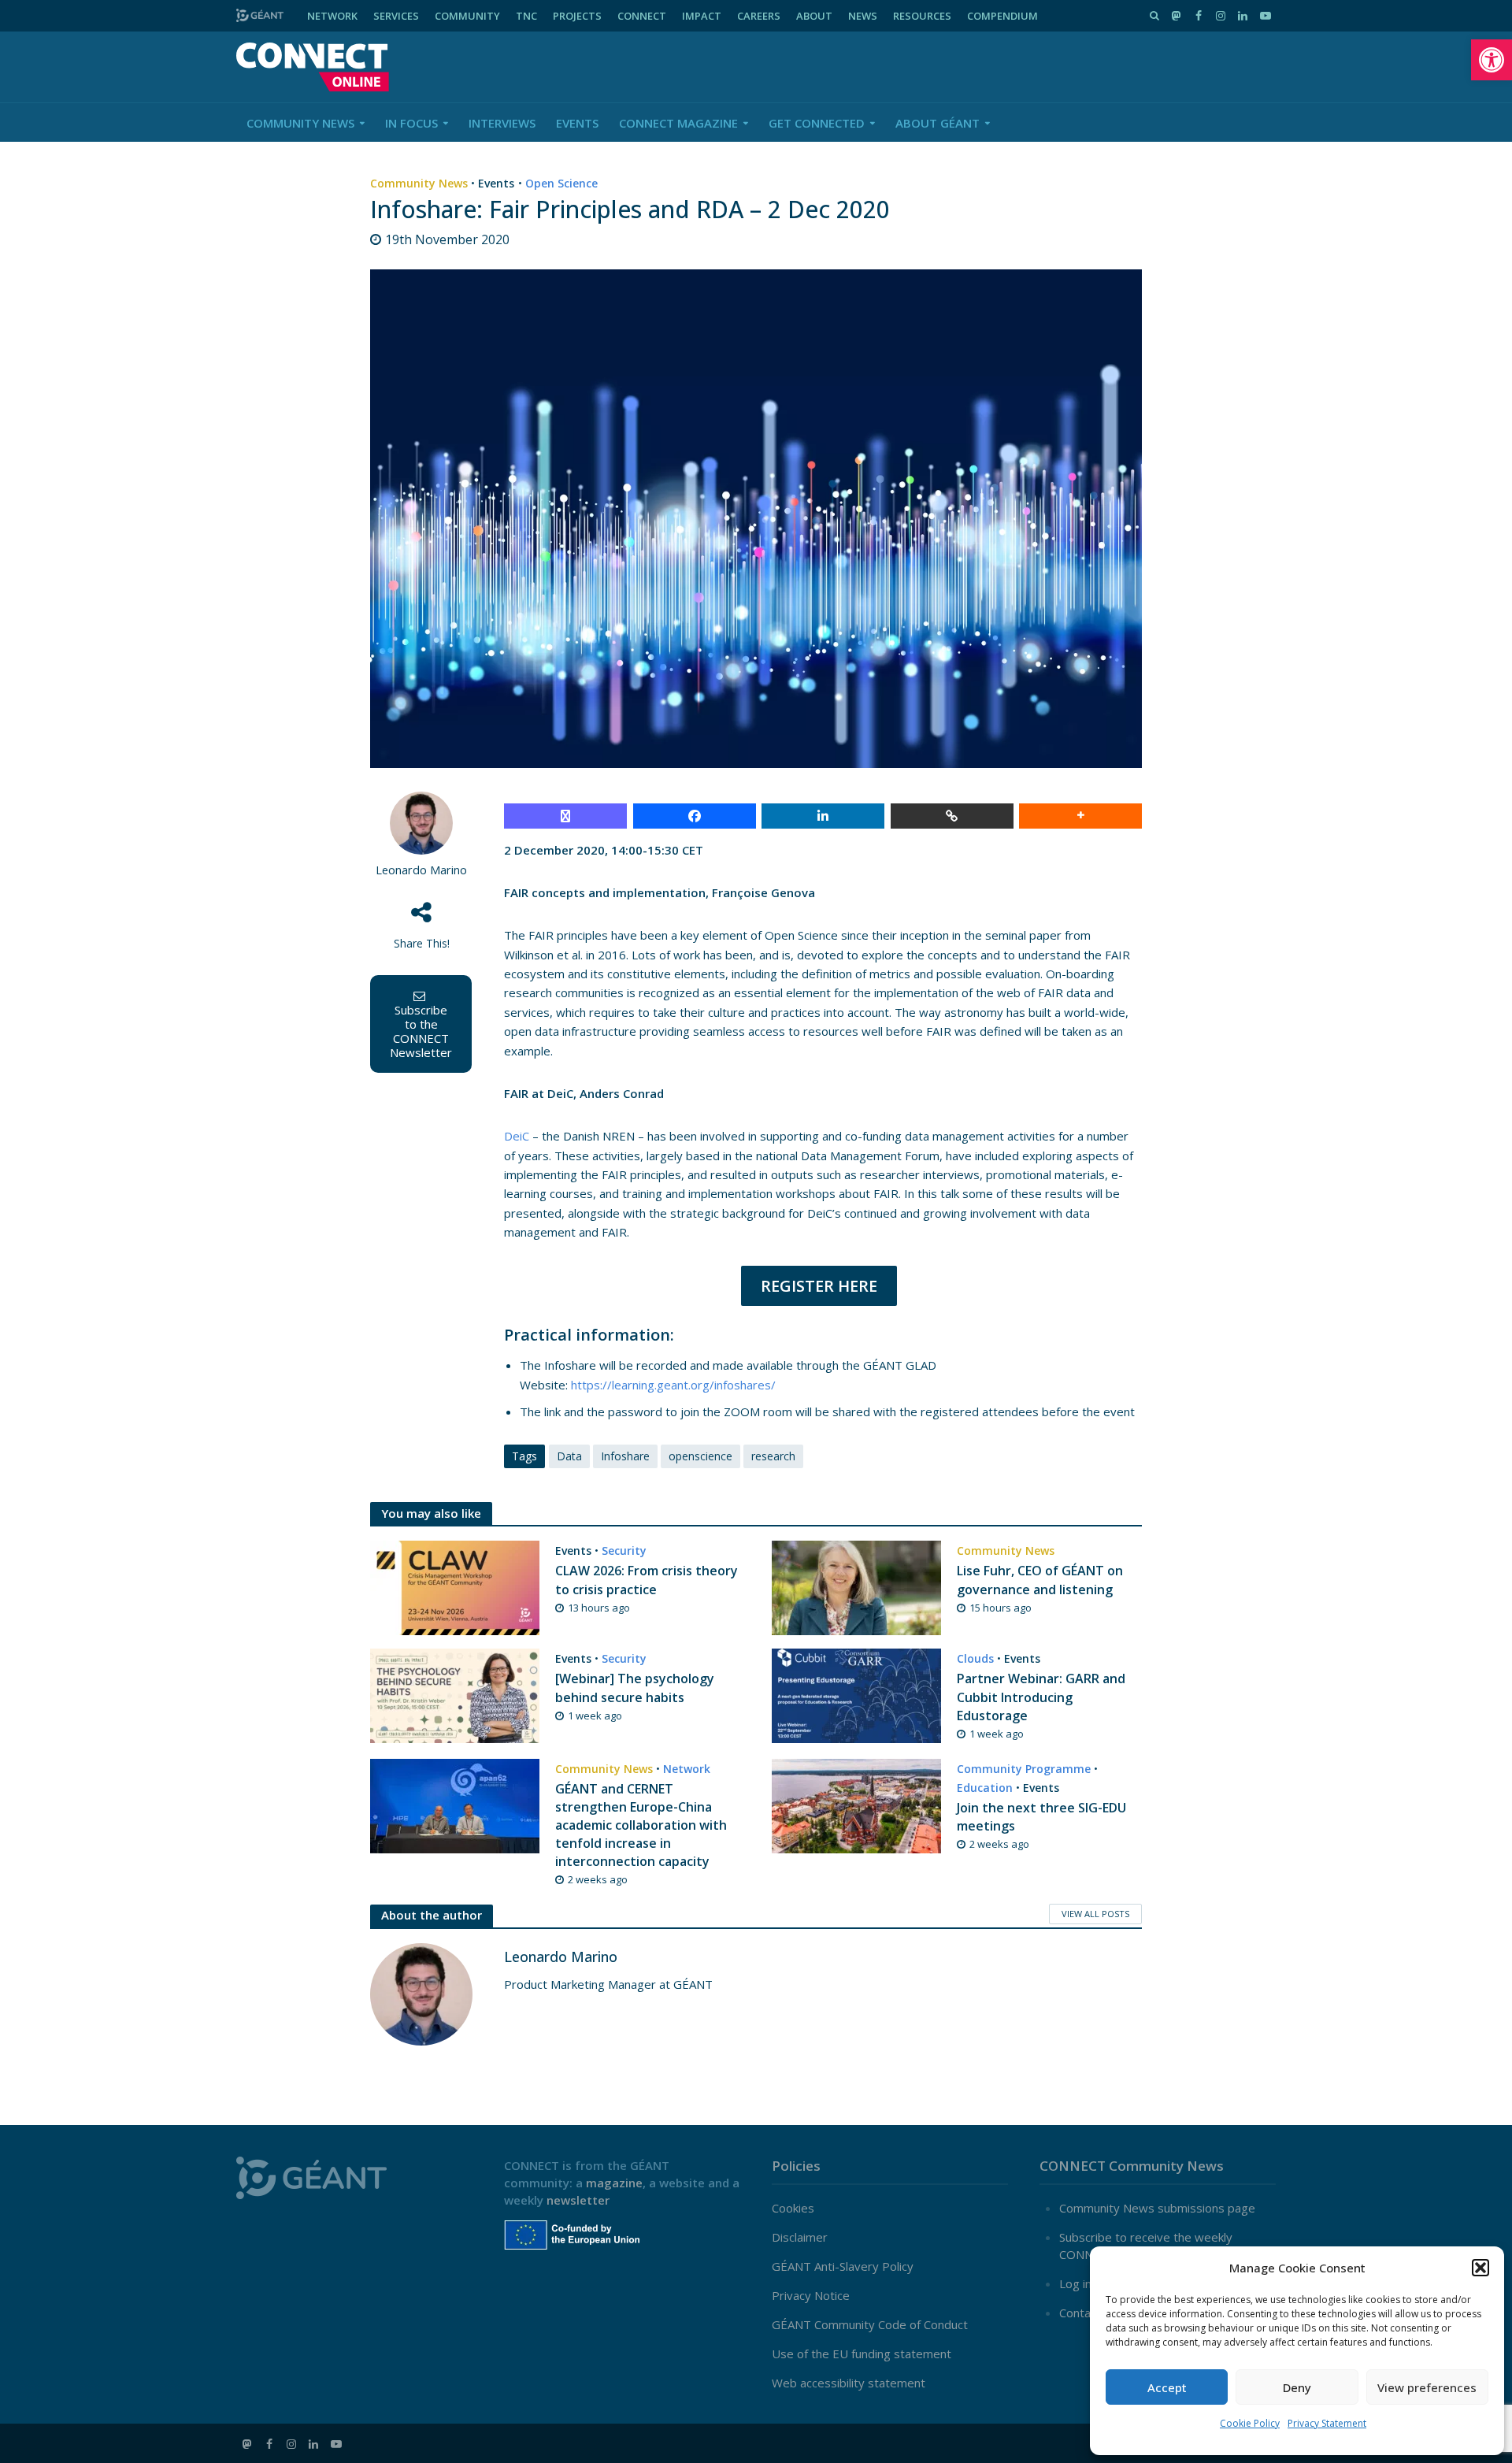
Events (577, 123)
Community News (300, 123)
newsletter (578, 2200)
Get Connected (817, 123)
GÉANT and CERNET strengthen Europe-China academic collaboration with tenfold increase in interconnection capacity (641, 1825)
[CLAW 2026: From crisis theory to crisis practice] (455, 1587)
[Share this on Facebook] (695, 816)
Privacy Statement (1327, 2423)
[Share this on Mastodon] (565, 816)
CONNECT (642, 16)
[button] (1492, 60)
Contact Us (1089, 2313)
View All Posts (1095, 1914)
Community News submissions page (1157, 2208)
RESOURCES (922, 16)
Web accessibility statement (849, 2383)
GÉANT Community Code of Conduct (870, 2324)
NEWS (863, 16)
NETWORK (332, 16)
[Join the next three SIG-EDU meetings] (856, 1805)
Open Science (561, 183)
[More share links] (1080, 816)
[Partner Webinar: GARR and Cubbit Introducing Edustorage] (856, 1695)
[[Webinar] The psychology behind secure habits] (455, 1695)
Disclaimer (800, 2237)
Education (985, 1788)
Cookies (793, 2208)
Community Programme (1024, 1769)
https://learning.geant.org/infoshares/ (673, 1385)
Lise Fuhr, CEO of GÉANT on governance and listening (1040, 1580)
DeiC (517, 1136)
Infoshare (625, 1456)
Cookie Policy (1250, 2423)
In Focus (411, 123)
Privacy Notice (811, 2295)
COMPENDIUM (1002, 16)
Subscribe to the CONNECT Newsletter (421, 1031)
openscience (700, 1456)
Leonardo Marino (421, 870)
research (773, 1456)
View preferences (1427, 2387)
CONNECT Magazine (678, 123)
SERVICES (396, 16)
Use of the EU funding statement (862, 2354)
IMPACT (702, 16)
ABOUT (814, 16)
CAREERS (759, 16)
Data (569, 1456)
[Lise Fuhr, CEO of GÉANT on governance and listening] (856, 1587)
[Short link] (952, 816)
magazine (614, 2183)
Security (624, 1551)
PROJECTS (577, 16)
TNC (526, 16)
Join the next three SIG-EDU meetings (1041, 1817)
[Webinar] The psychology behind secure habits (635, 1688)
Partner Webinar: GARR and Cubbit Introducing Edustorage (1041, 1697)
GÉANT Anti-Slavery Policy (843, 2266)
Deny (1297, 2387)
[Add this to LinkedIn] (823, 816)
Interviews (502, 123)
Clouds (975, 1658)
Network (687, 1769)
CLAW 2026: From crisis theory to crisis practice (647, 1580)
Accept (1167, 2387)
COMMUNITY (467, 16)
